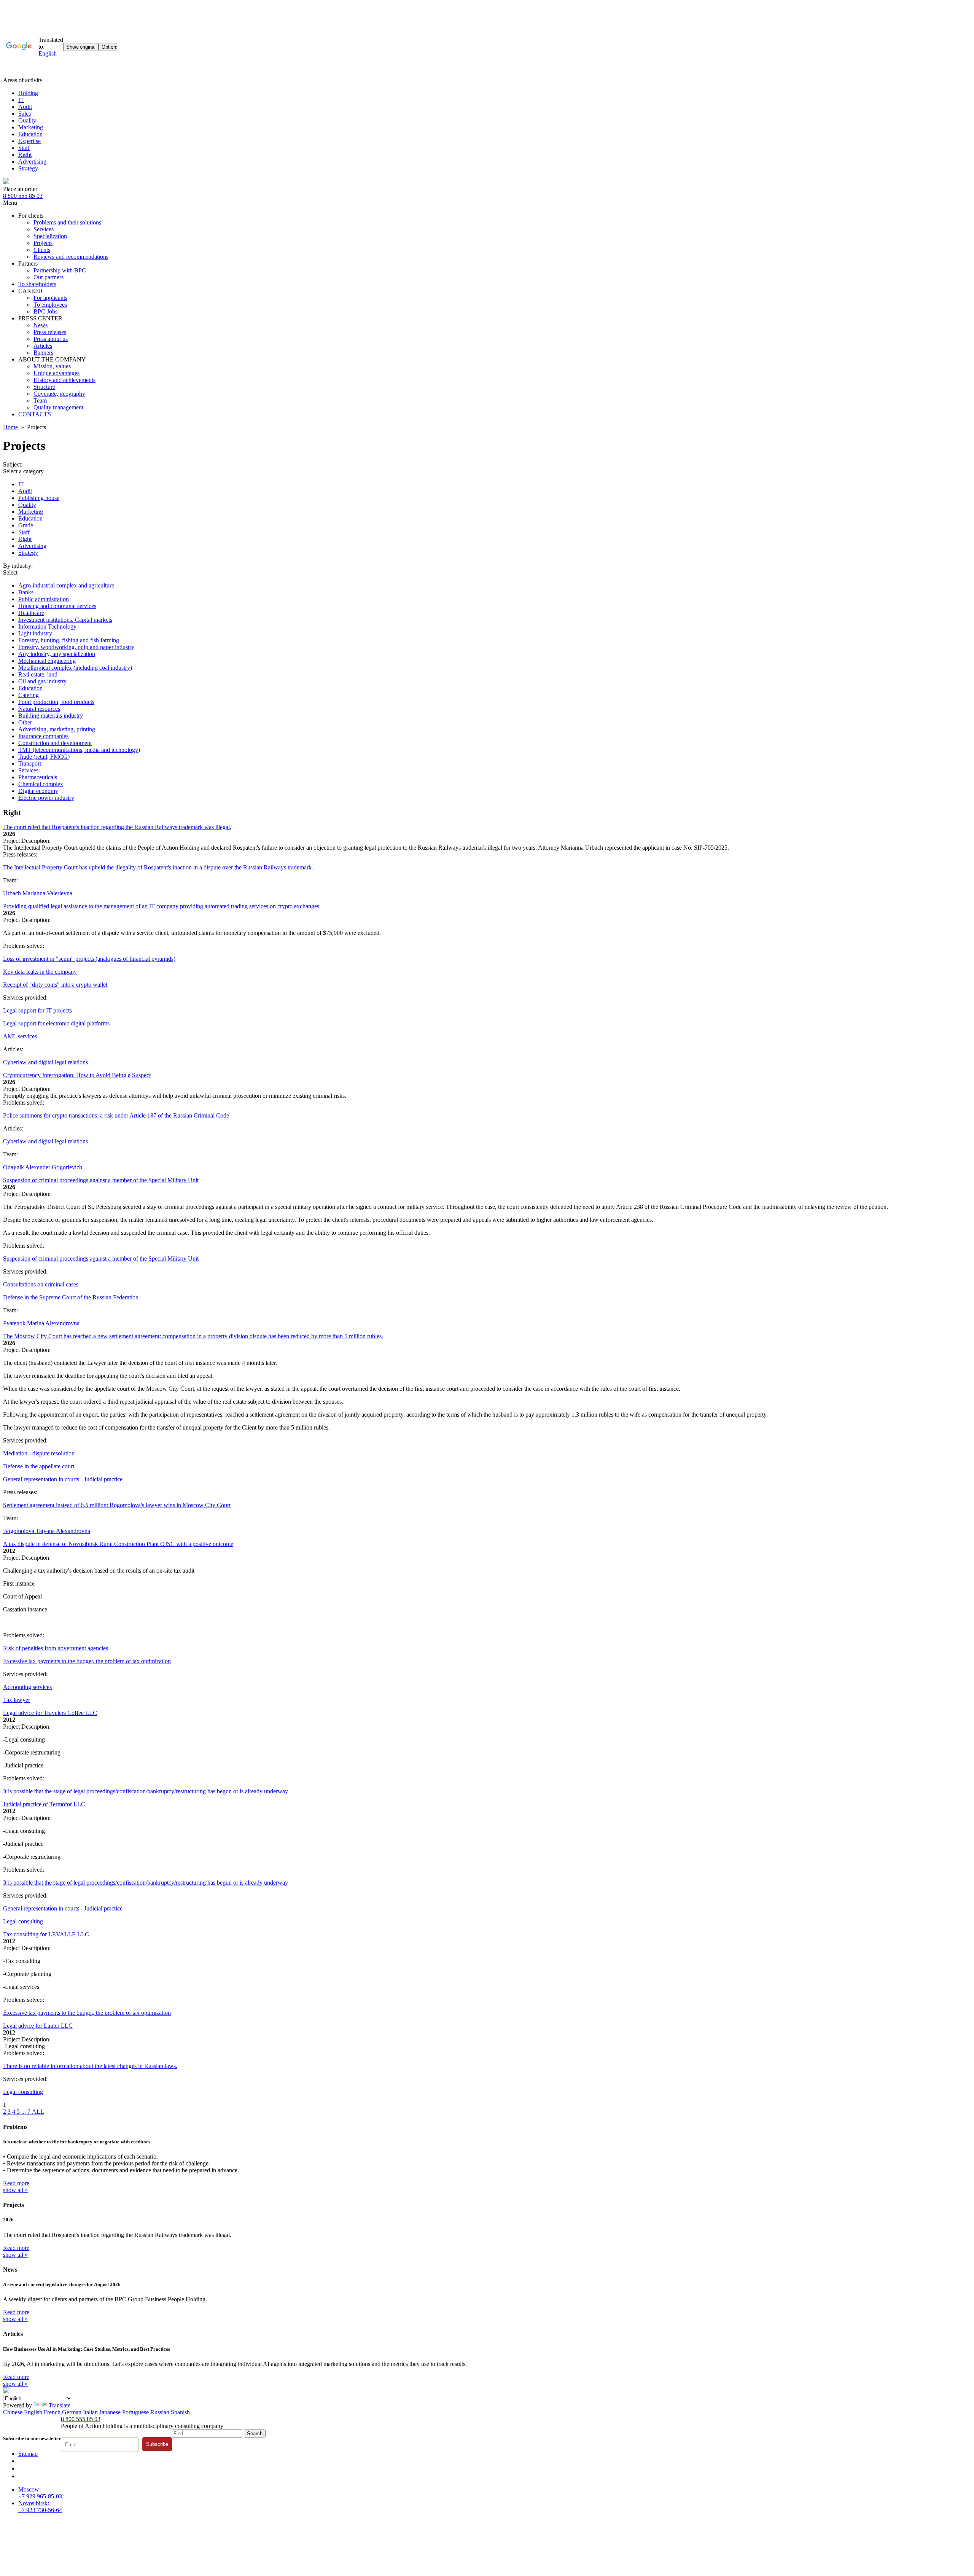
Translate (60, 2405)
